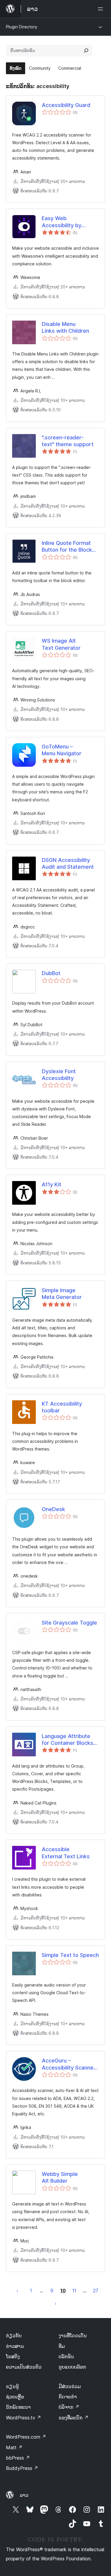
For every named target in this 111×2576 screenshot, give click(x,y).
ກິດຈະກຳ (68, 2397)
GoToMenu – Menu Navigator (62, 750)
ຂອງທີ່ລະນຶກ (74, 2418)
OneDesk (53, 1509)
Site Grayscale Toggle (69, 1623)
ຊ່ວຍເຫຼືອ (15, 2397)
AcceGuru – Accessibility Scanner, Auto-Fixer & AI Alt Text (69, 2064)
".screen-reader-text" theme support (68, 441)
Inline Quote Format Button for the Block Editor (67, 547)
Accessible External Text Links (66, 1853)
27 (96, 2291)
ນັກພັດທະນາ (18, 2407)
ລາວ (24, 2495)
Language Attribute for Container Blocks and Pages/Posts (67, 1740)
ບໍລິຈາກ (69, 2407)
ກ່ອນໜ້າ (17, 2291)
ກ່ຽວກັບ (14, 2335)
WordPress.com (26, 2437)
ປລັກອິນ (66, 2356)
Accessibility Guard (66, 105)
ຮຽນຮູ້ (12, 2386)
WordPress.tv (24, 2418)
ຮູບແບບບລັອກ (72, 2367)
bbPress (18, 2458)
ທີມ (62, 2346)
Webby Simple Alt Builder (60, 2177)
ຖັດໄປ (56, 2303)
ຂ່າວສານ (15, 2346)
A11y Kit (52, 1184)
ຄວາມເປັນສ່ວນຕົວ (24, 2367)
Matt (14, 2447)
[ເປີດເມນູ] (102, 9)
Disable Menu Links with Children (65, 327)
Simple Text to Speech (70, 1955)
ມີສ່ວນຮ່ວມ (70, 2386)
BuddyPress (22, 2468)
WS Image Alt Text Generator (61, 644)
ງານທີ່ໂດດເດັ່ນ (73, 2335)
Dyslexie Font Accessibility (59, 1075)
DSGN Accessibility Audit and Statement (68, 863)
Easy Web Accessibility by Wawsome (62, 222)
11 (74, 2291)
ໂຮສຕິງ (13, 2356)
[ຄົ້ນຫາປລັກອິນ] (86, 51)
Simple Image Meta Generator (62, 1294)
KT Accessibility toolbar (62, 1407)
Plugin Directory (22, 27)
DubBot (51, 973)
